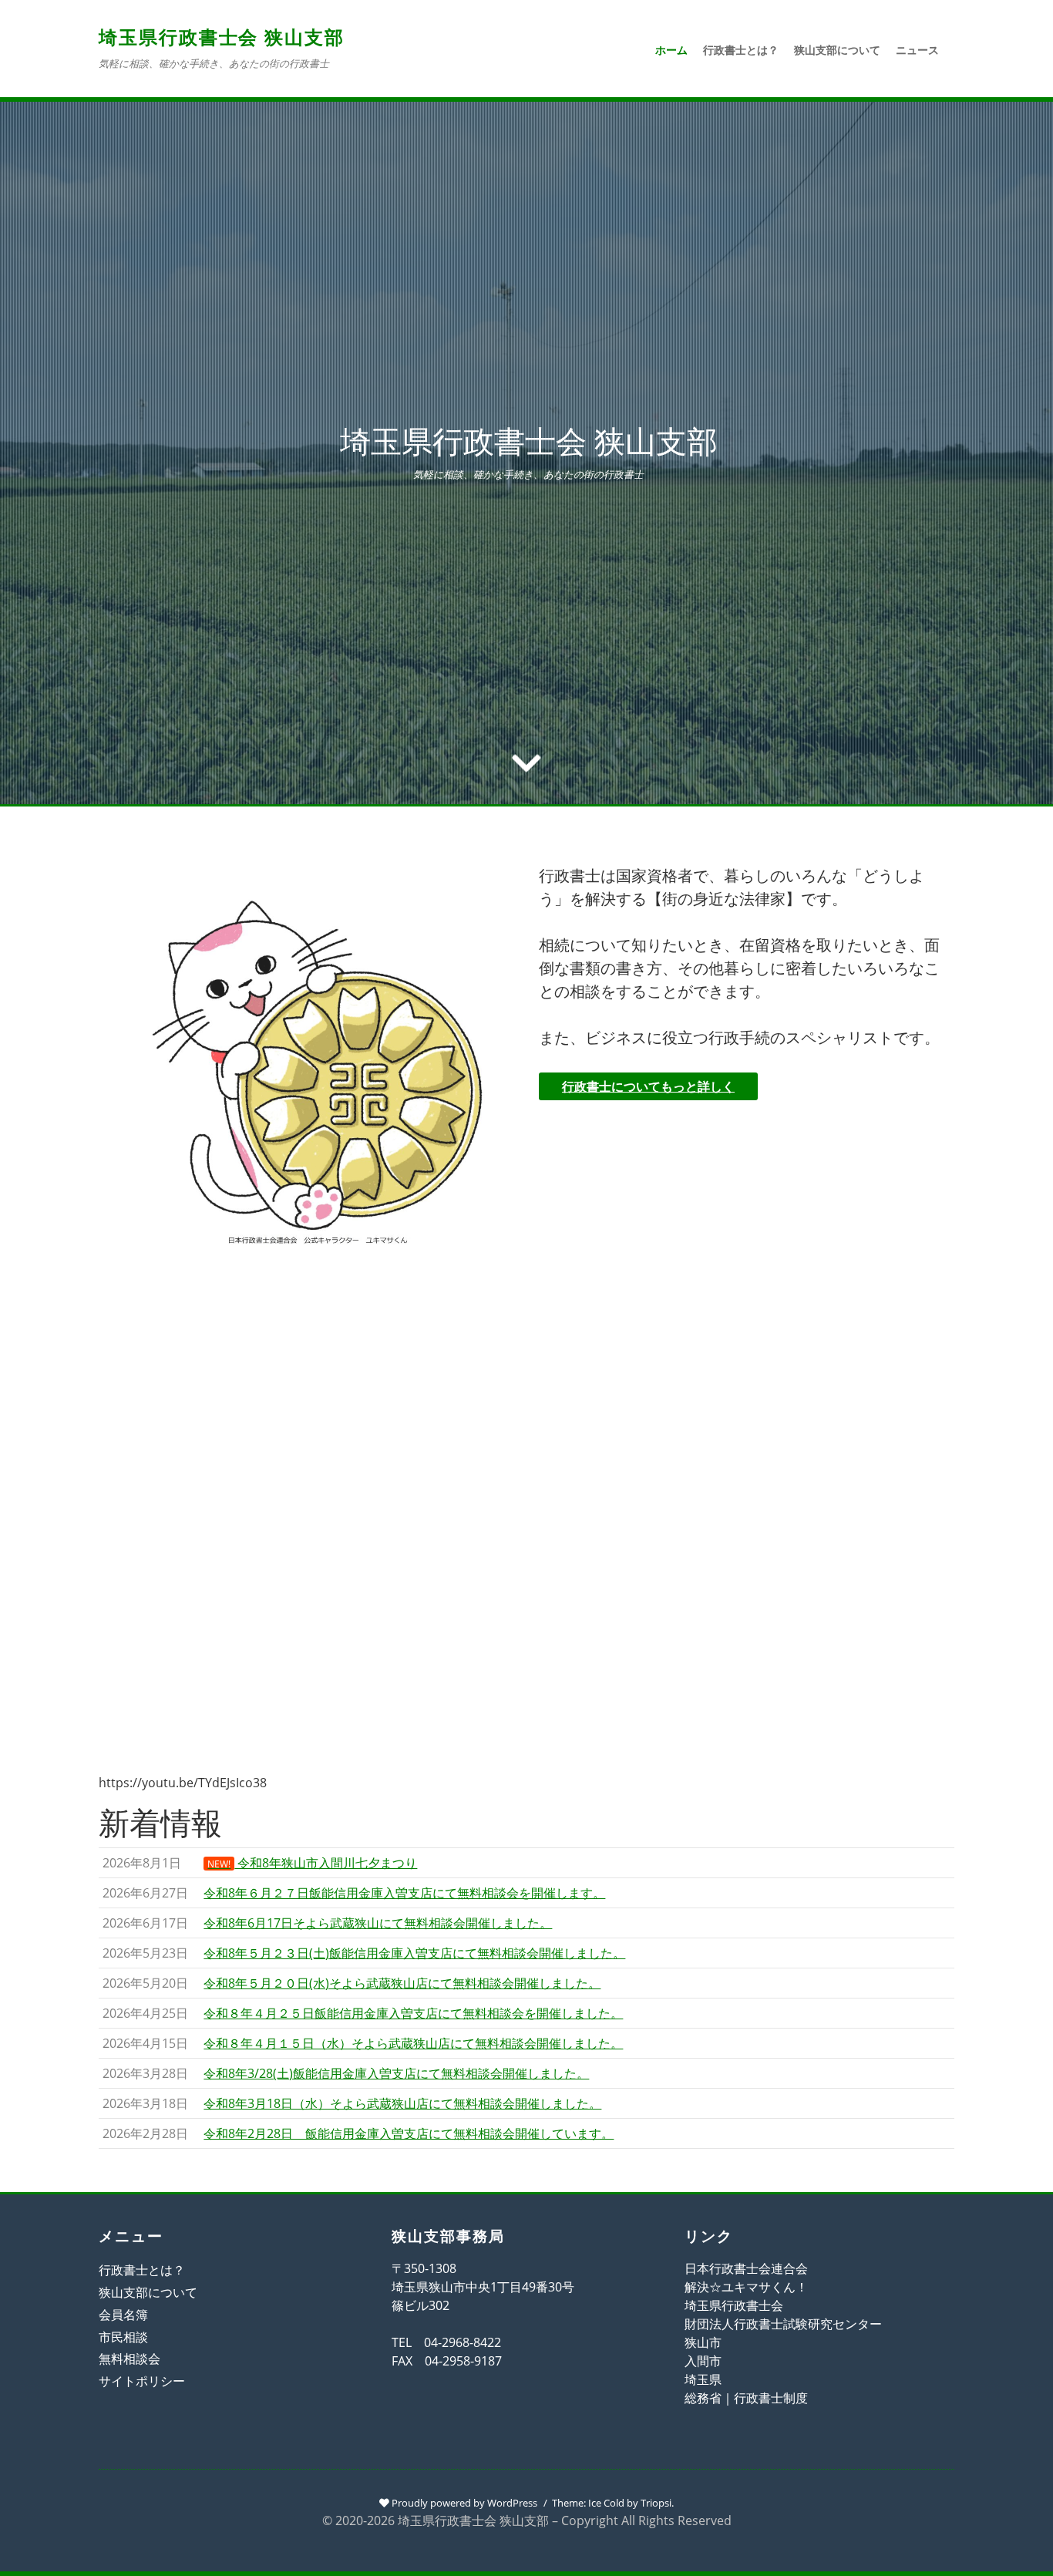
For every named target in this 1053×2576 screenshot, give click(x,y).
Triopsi (656, 2503)
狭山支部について (837, 50)
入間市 (703, 2361)
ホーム (671, 50)
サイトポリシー (142, 2381)
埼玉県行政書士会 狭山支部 (222, 37)
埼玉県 (703, 2379)
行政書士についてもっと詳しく (648, 1086)
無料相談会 (130, 2359)
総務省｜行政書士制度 (746, 2398)
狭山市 (703, 2342)
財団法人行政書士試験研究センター (783, 2324)
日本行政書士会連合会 (746, 2268)
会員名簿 (123, 2315)
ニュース (917, 50)
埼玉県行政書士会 (734, 2305)
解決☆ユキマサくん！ (746, 2287)
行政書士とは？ (741, 50)
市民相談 (123, 2337)
